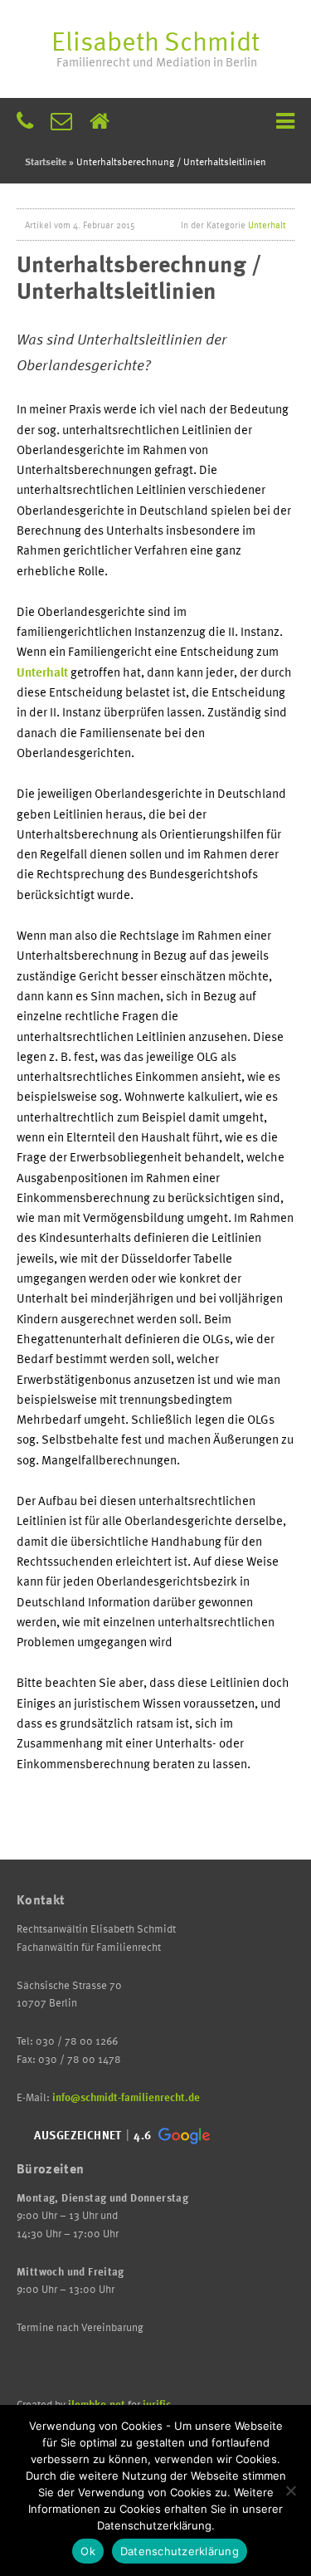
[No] (290, 2490)
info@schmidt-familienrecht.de (126, 2097)
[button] (120, 2136)
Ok (88, 2551)
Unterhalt (267, 225)
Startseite (46, 161)
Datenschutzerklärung (180, 2551)
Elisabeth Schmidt (155, 46)
